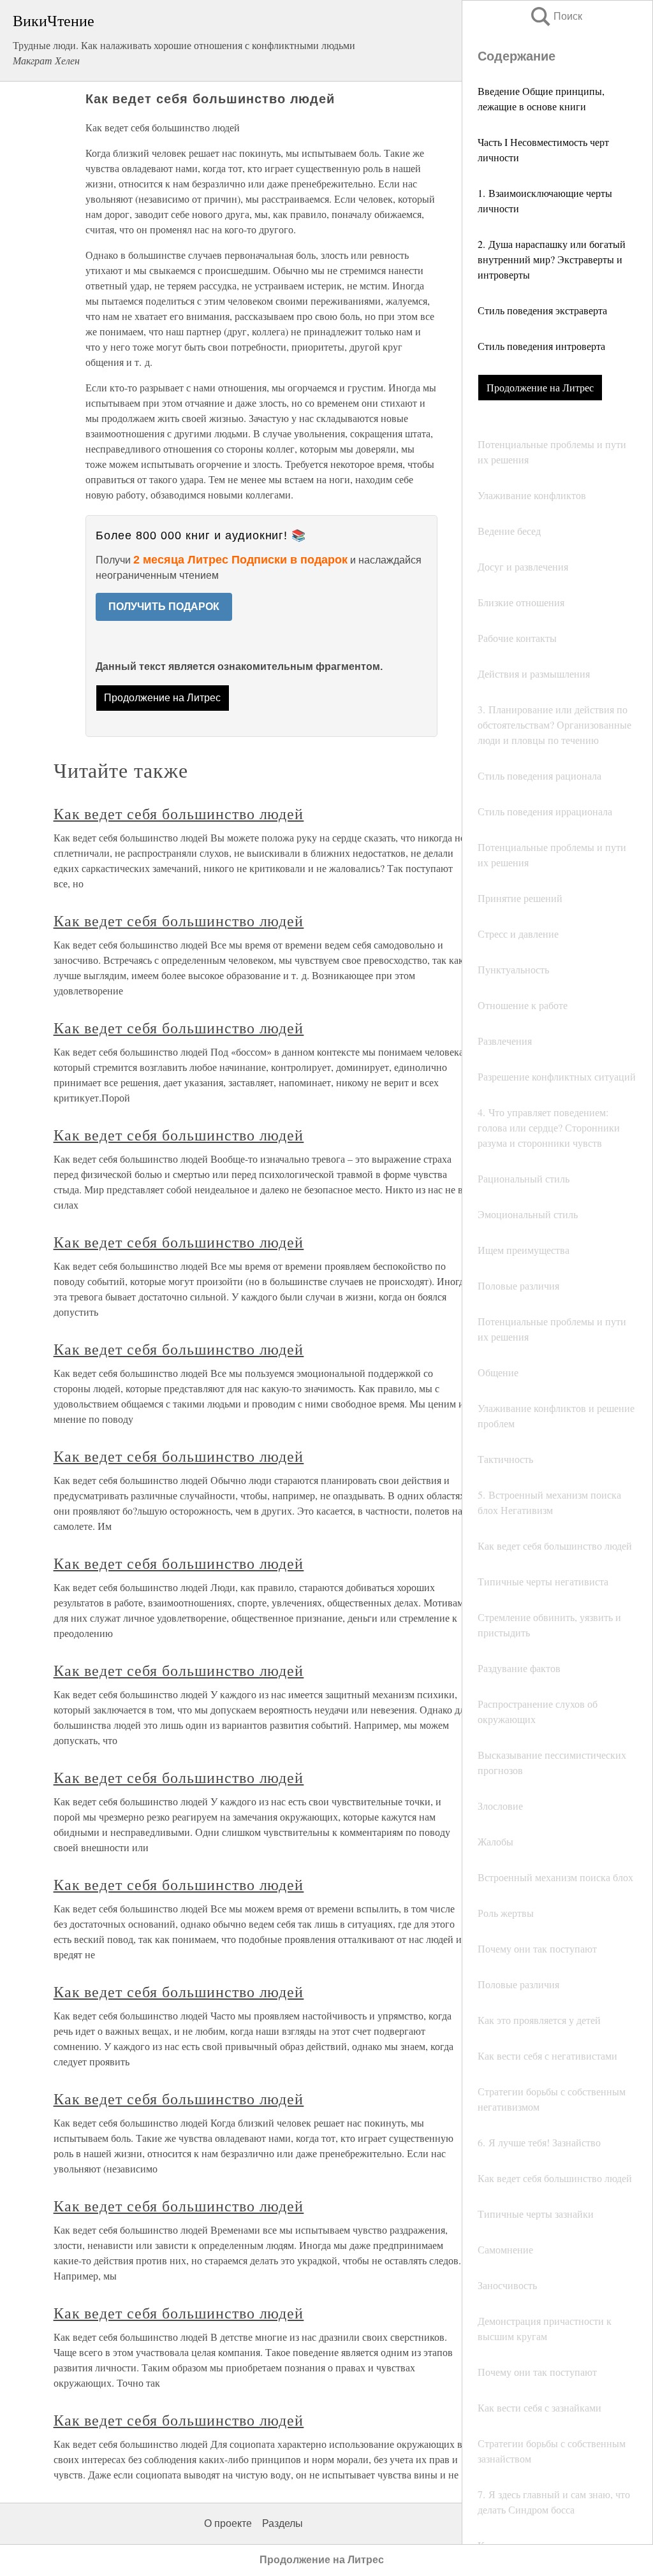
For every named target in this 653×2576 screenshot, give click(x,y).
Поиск (555, 16)
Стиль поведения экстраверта (542, 310)
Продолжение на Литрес (540, 387)
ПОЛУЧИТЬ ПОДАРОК (164, 607)
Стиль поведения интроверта (541, 346)
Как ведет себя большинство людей (179, 813)
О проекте (228, 2523)
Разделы (282, 2523)
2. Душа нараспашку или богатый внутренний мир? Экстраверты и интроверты (552, 259)
